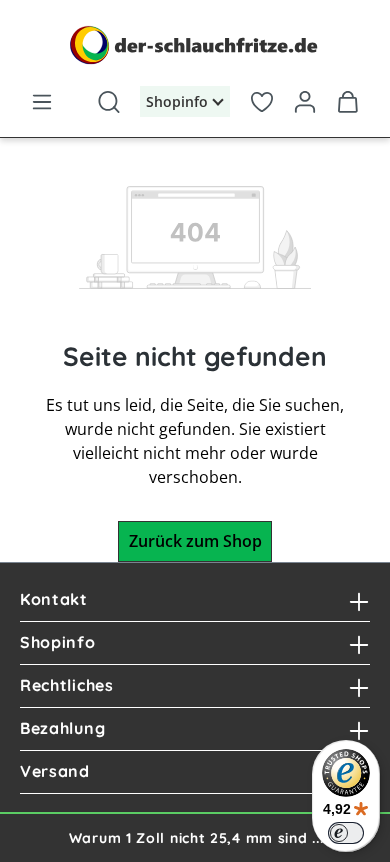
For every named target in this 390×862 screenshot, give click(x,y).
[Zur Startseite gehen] (195, 45)
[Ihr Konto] (305, 98)
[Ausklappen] (359, 600)
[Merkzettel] (261, 98)
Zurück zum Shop (195, 541)
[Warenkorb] (348, 98)
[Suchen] (108, 98)
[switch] (346, 833)
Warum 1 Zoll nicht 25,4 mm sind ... (196, 838)
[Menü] (41, 98)
